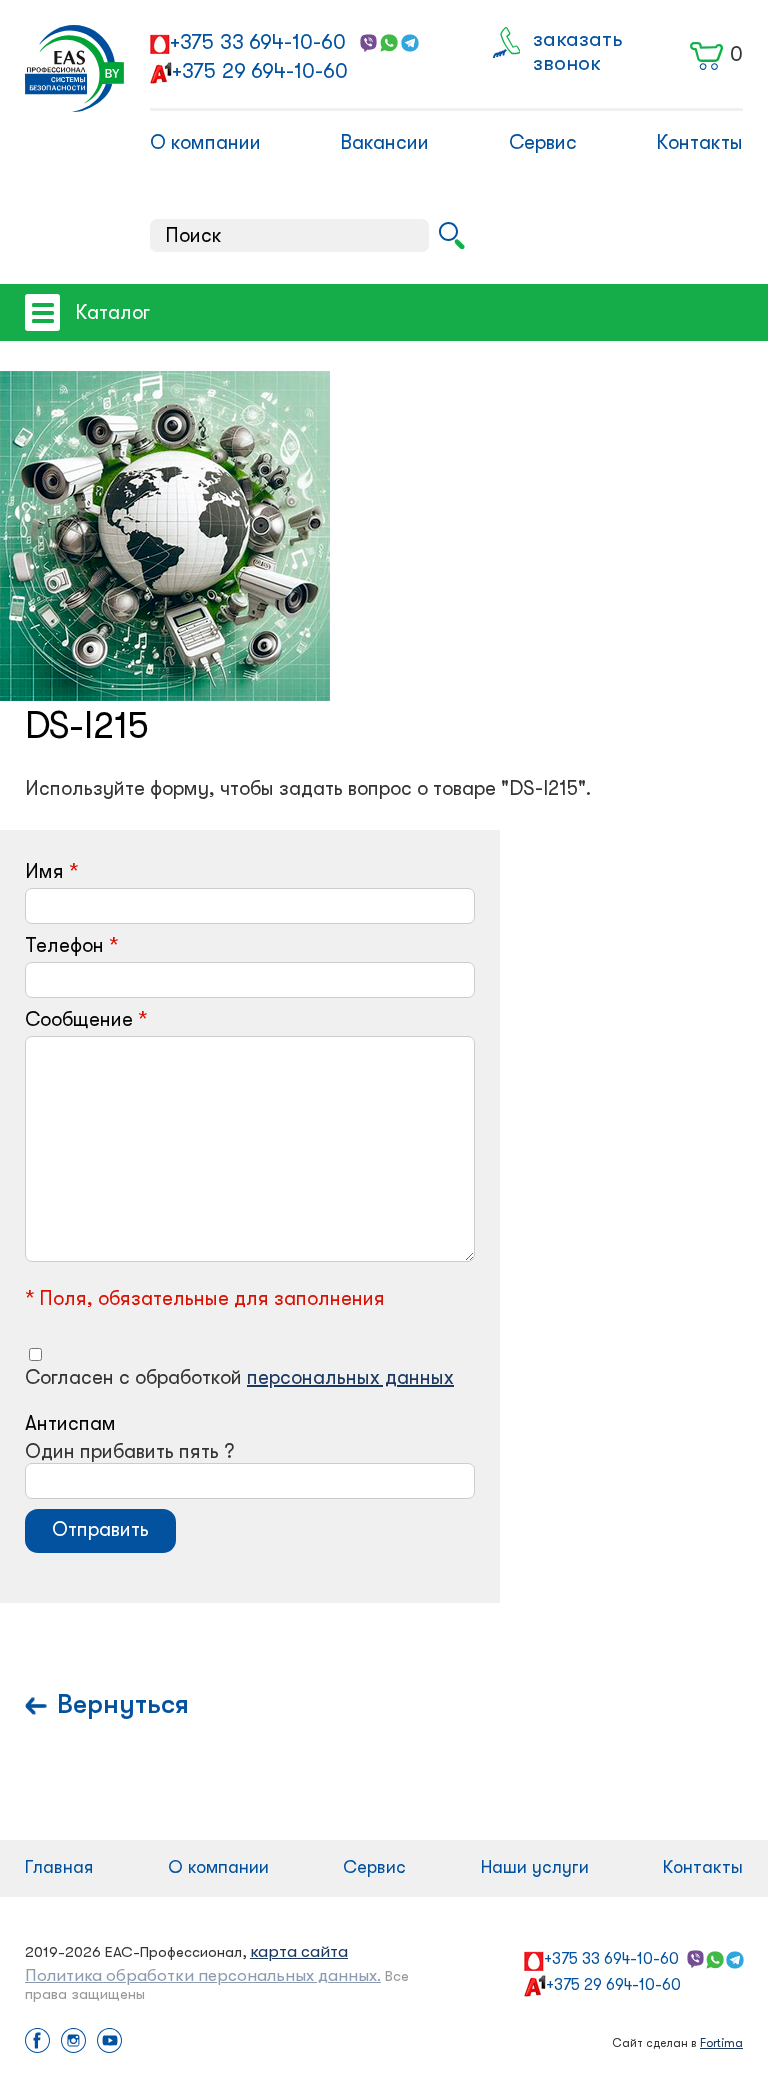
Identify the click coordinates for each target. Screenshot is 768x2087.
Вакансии (384, 142)
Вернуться (123, 1704)
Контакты (699, 142)
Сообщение (79, 1019)
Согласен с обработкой (239, 1377)
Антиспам (70, 1423)
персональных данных (350, 1377)
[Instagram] (73, 2042)
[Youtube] (109, 2042)
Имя (44, 871)
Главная (59, 1867)
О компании (205, 142)
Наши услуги (535, 1867)
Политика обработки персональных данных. (203, 1975)
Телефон (64, 945)
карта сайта (299, 1951)
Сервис (543, 142)
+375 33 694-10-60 (258, 42)
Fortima (721, 2043)
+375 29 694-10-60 (260, 71)
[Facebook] (37, 2042)
